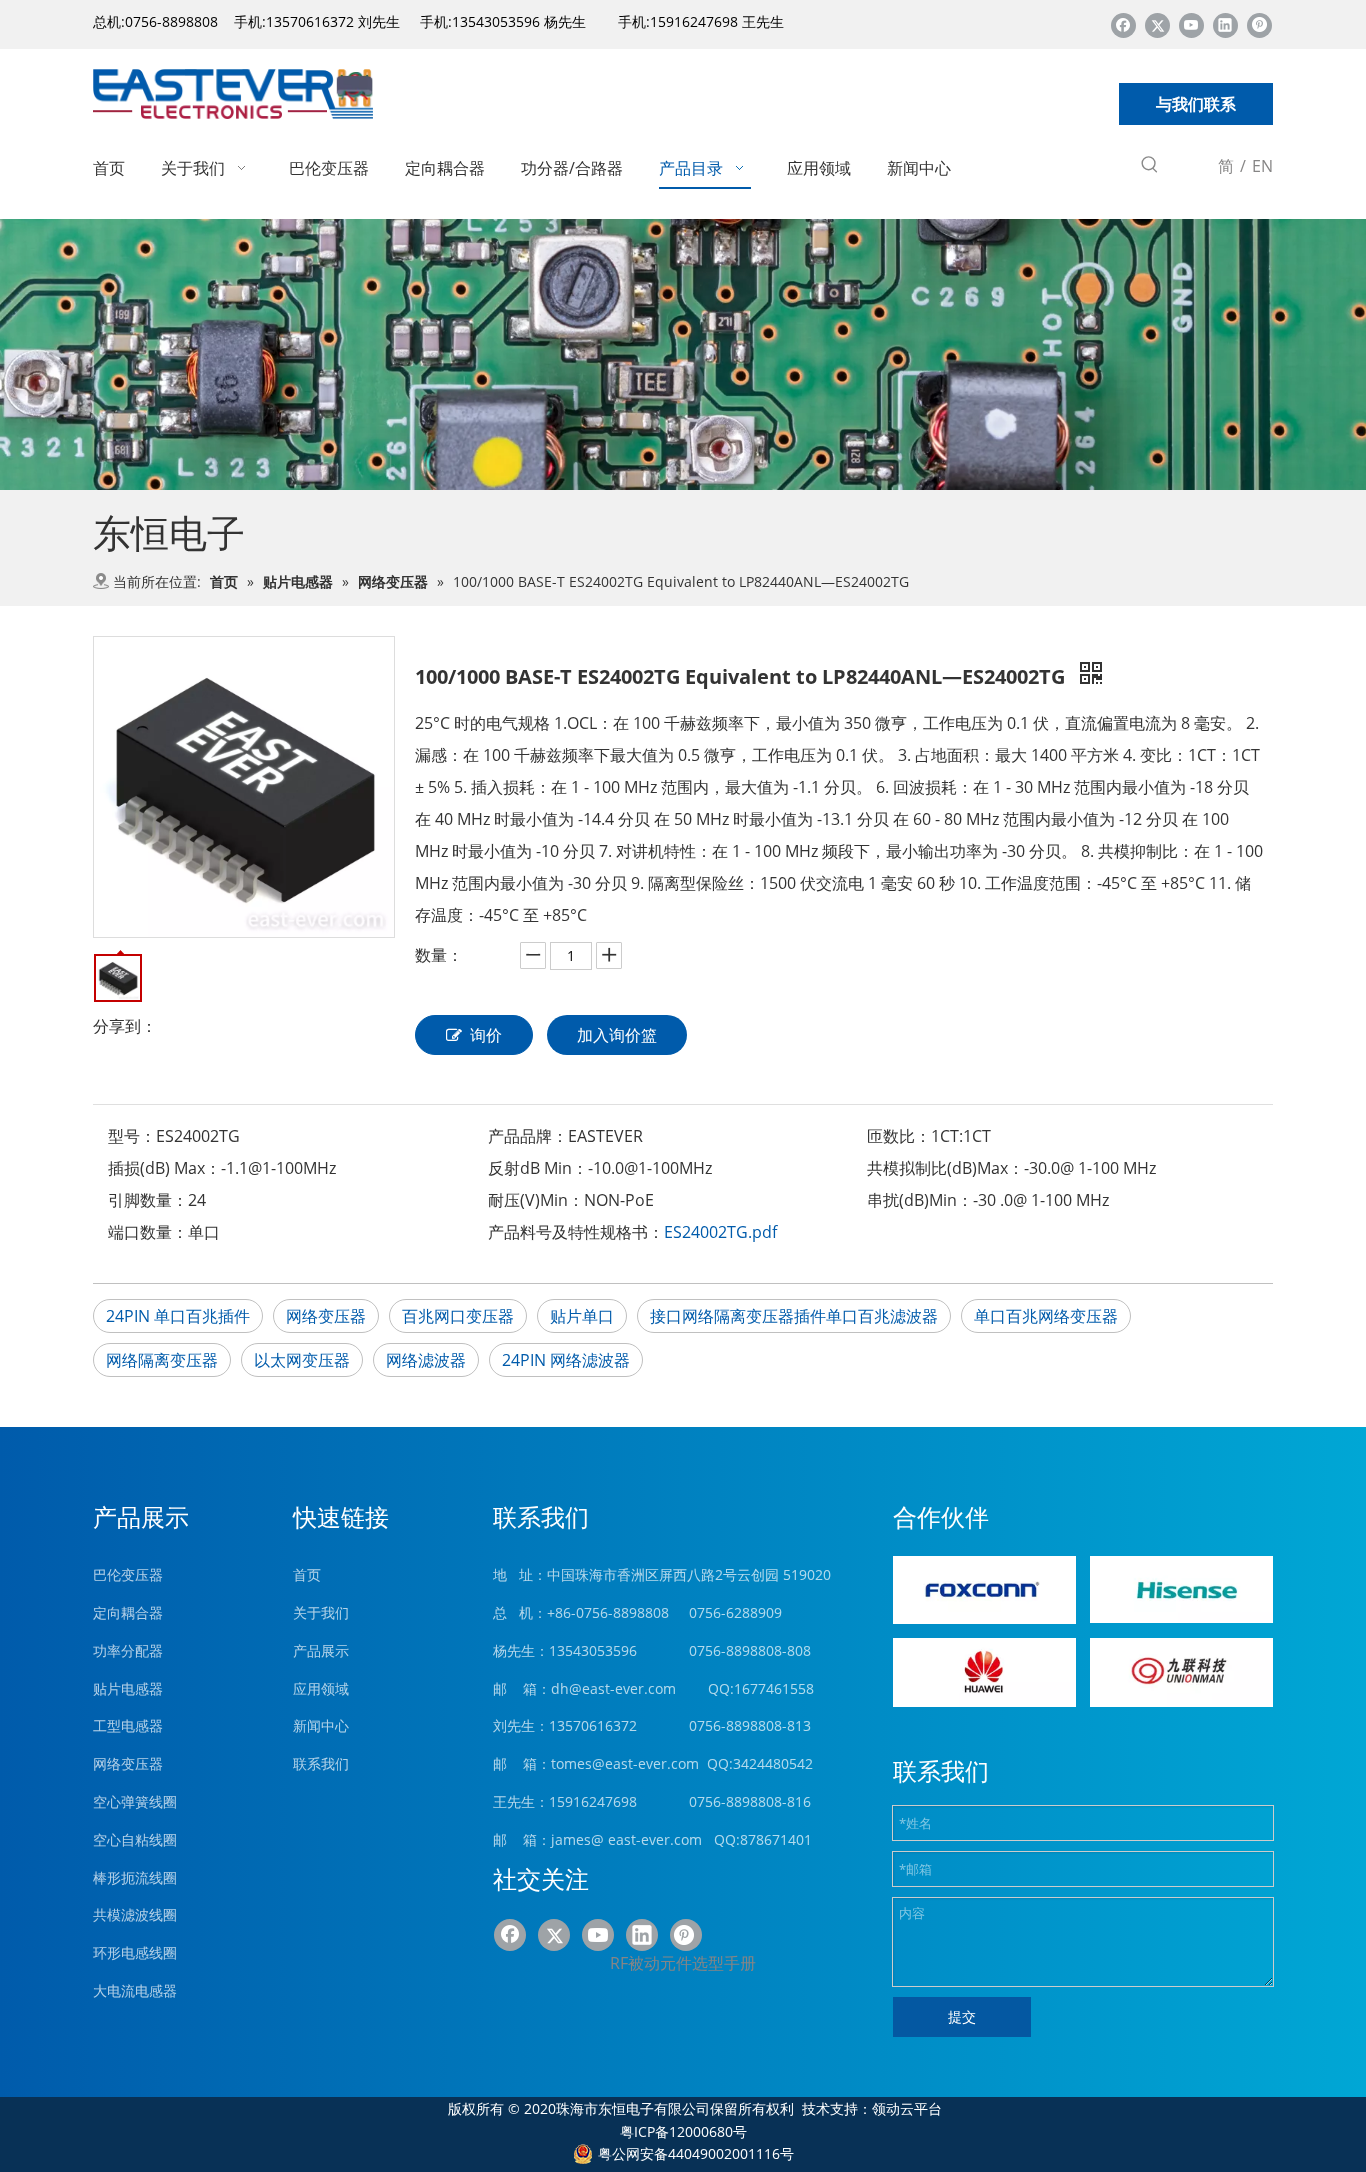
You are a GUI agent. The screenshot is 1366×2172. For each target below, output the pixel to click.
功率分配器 (128, 1650)
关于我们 (321, 1612)
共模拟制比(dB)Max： (945, 1168)
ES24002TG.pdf (720, 1232)
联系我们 (321, 1763)
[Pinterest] (1259, 24)
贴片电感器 (128, 1688)
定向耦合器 (128, 1612)
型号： (132, 1136)
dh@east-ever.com (613, 1688)
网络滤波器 (426, 1360)
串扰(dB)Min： (920, 1200)
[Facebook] (1123, 24)
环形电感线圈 (135, 1952)
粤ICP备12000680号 (683, 2131)
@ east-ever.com (646, 1839)
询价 (486, 1035)
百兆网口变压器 (458, 1316)
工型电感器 (128, 1725)
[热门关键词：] (1150, 168)
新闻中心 (321, 1725)
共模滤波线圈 (135, 1914)
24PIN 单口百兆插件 (178, 1316)
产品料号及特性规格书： (576, 1232)
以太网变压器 (302, 1360)
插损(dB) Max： (164, 1168)
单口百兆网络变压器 (1046, 1316)
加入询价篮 (617, 1035)
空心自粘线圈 (135, 1839)
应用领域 (321, 1688)
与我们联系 (1196, 104)
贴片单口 (582, 1316)
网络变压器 (326, 1316)
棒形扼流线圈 (135, 1877)
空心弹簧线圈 (135, 1801)
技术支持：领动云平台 (872, 2108)
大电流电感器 (135, 1990)
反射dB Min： (538, 1168)
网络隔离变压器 (162, 1360)
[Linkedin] (1225, 24)
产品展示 (321, 1650)
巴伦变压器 (128, 1574)
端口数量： (148, 1232)
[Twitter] (1157, 24)
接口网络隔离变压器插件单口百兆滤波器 (794, 1316)
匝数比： (899, 1136)
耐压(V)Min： (536, 1200)
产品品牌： (528, 1136)
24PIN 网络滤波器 (566, 1360)
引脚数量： (148, 1200)
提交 (962, 2016)
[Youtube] (1191, 24)
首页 (307, 1574)
